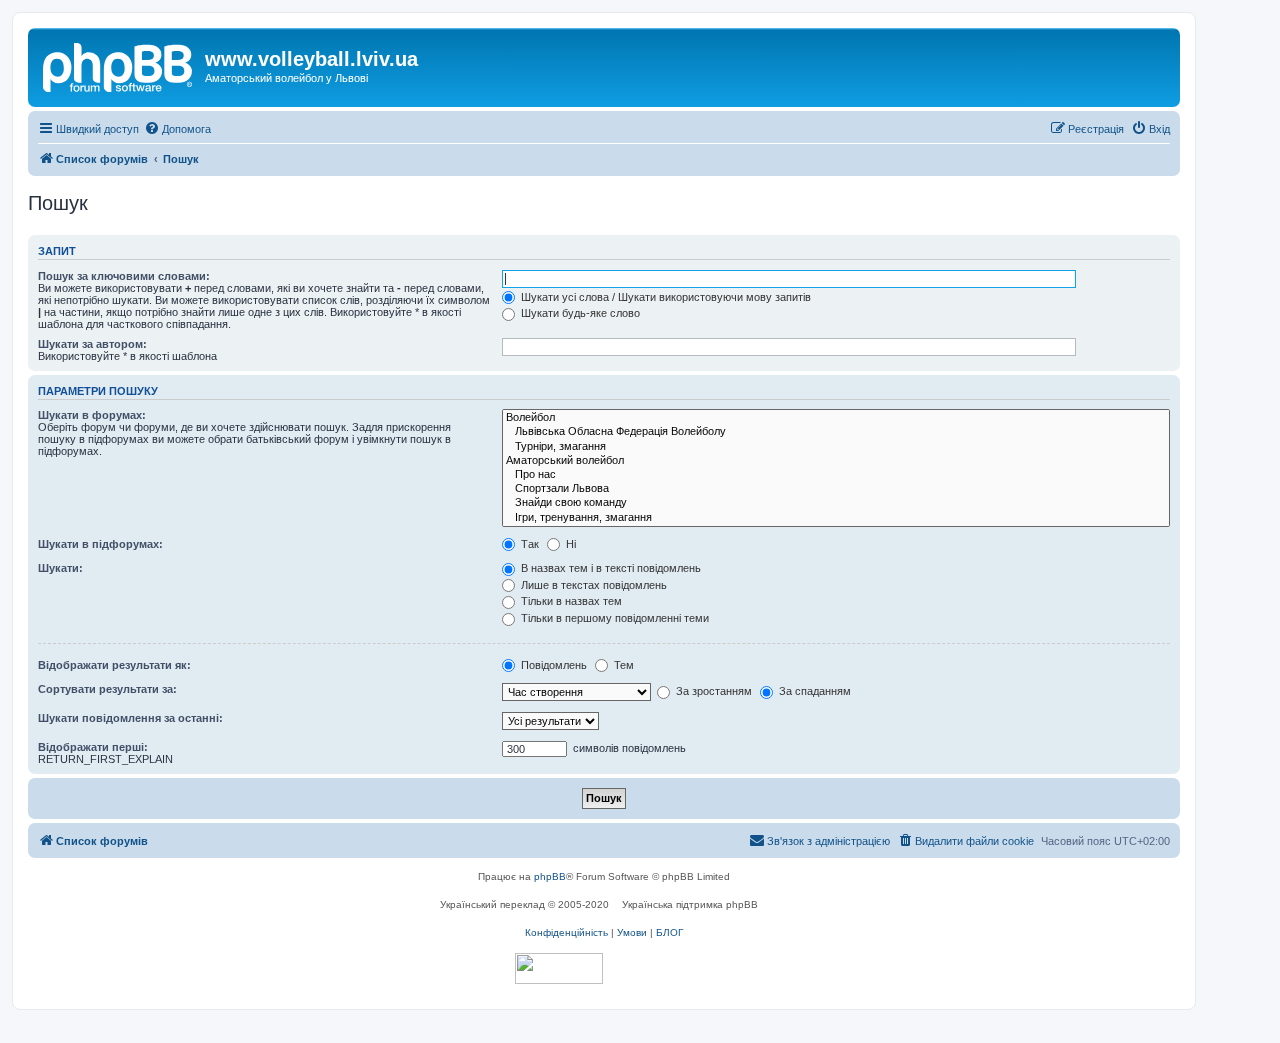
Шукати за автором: (92, 344)
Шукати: (60, 568)
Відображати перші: (93, 747)
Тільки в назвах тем (570, 601)
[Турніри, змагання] (836, 447)
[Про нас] (836, 475)
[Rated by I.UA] (559, 968)
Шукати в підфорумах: (100, 544)
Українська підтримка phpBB (690, 904)
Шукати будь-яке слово (579, 313)
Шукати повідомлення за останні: (130, 718)
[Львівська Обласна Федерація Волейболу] (836, 432)
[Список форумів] (119, 65)
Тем (622, 665)
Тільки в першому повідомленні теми (613, 618)
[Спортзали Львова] (836, 489)
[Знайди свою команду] (836, 503)
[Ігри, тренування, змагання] (836, 518)
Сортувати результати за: (107, 689)
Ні (569, 544)
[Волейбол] (836, 418)
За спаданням (813, 691)
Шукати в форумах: (92, 415)
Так (528, 544)
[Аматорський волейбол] (836, 461)
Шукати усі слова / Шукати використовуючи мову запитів (664, 297)
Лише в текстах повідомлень (592, 585)
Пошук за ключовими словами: (124, 276)
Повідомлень (552, 665)
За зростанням (712, 691)
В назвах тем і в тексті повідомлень (609, 568)
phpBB (550, 876)
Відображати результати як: (114, 665)
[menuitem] (177, 129)
